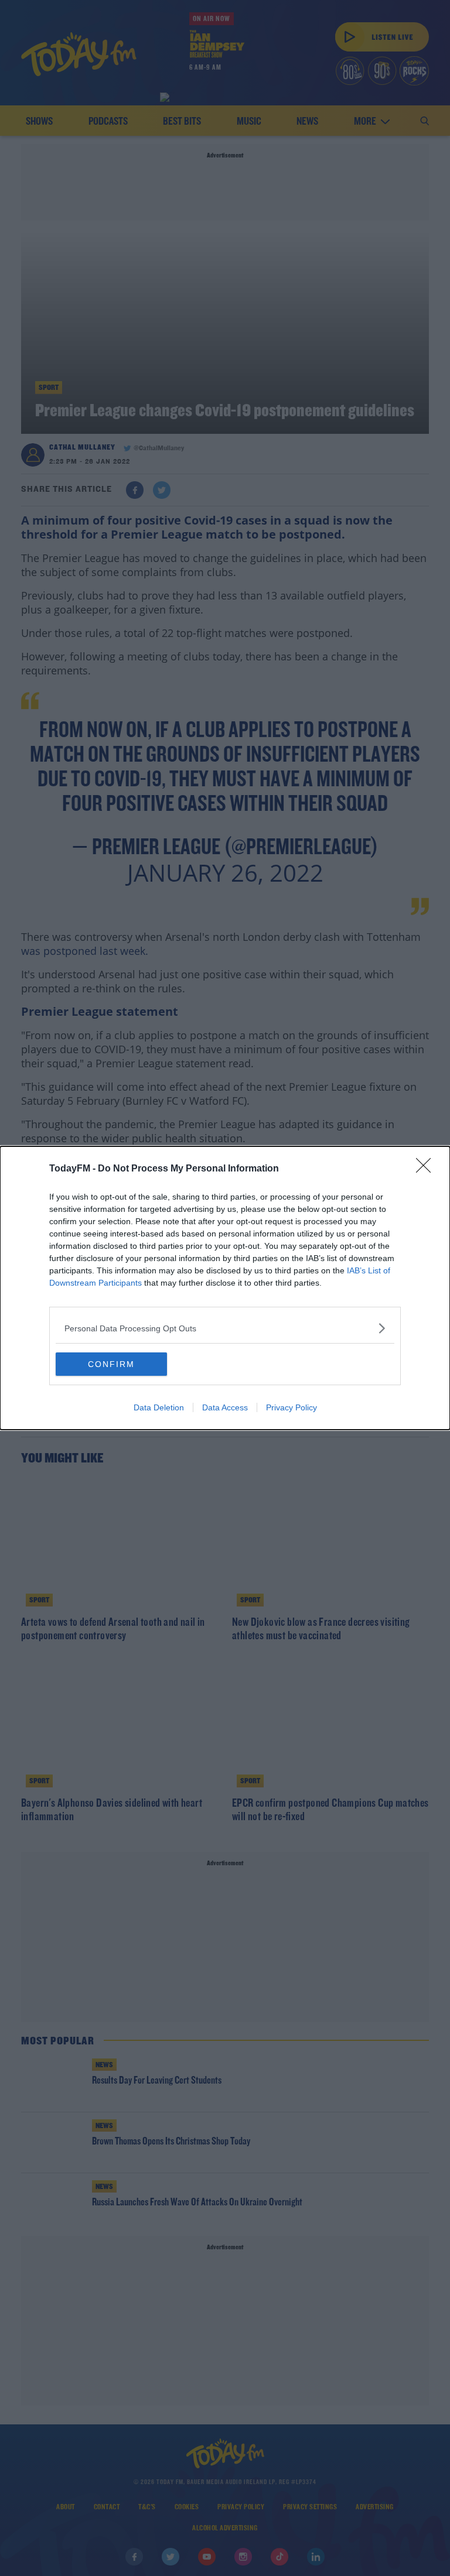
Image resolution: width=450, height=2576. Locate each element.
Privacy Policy (292, 1407)
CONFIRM (111, 1364)
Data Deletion (159, 1407)
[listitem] (225, 1328)
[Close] (427, 1169)
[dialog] (225, 1288)
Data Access (225, 1407)
